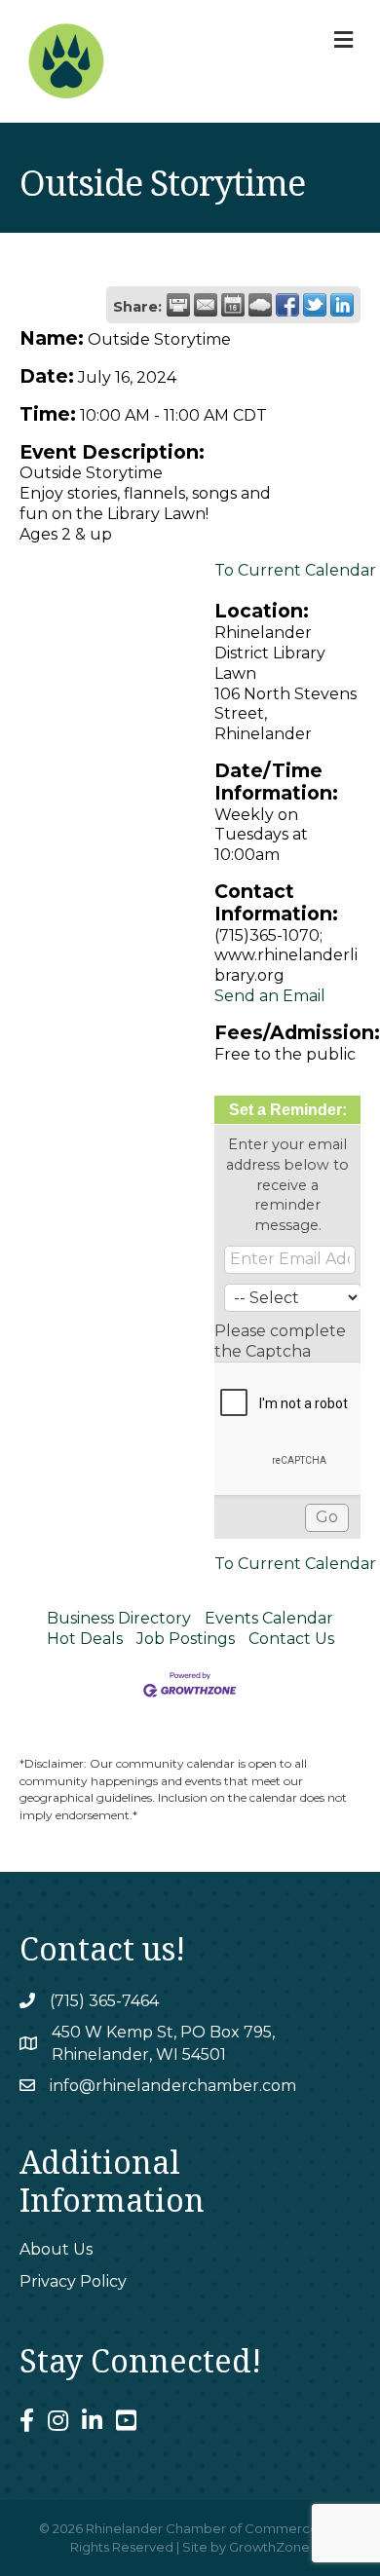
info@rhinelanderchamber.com (173, 2086)
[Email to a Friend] (206, 305)
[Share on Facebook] (287, 305)
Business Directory (119, 1618)
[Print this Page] (178, 305)
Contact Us (291, 1639)
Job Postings (186, 1639)
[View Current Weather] (260, 305)
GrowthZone (269, 2547)
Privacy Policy (73, 2281)
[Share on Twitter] (315, 305)
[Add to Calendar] (233, 305)
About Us (56, 2249)
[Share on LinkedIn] (342, 305)
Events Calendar (269, 1618)
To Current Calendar (295, 570)
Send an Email (270, 996)
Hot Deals (85, 1639)
